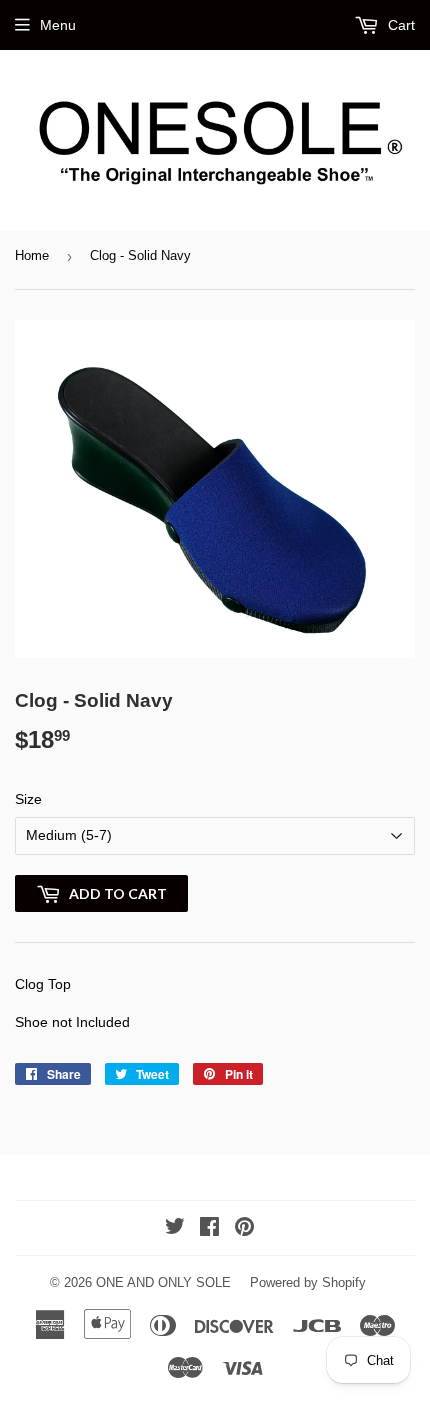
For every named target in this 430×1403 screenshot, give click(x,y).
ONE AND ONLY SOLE (163, 1282)
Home (32, 255)
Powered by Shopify (308, 1282)
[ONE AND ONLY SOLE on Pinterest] (244, 1229)
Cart (399, 25)
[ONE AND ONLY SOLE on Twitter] (175, 1229)
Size (28, 799)
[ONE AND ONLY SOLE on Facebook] (209, 1229)
